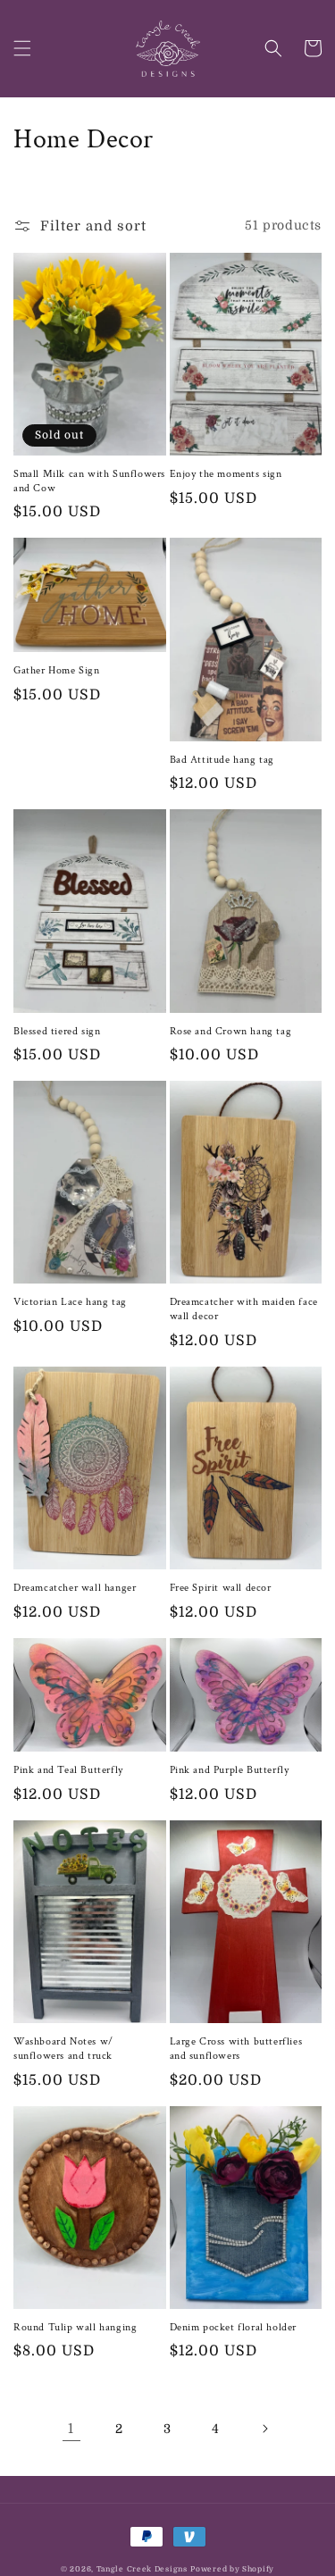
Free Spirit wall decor (221, 1588)
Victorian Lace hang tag (70, 1302)
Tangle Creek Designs (142, 2569)
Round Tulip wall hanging (75, 2327)
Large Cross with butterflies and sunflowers (236, 2049)
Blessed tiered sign (57, 1031)
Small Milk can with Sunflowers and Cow (89, 481)
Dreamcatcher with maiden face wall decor (244, 1309)
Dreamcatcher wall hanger (75, 1588)
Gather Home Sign (57, 670)
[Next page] (264, 2429)
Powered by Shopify (232, 2569)
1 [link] (71, 2429)
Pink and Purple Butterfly (230, 1770)
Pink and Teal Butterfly (68, 1770)
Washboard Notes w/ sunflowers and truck (63, 2049)
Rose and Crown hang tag (231, 1031)
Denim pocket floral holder (234, 2327)
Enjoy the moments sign (226, 474)
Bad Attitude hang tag (222, 760)
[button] (22, 48)
